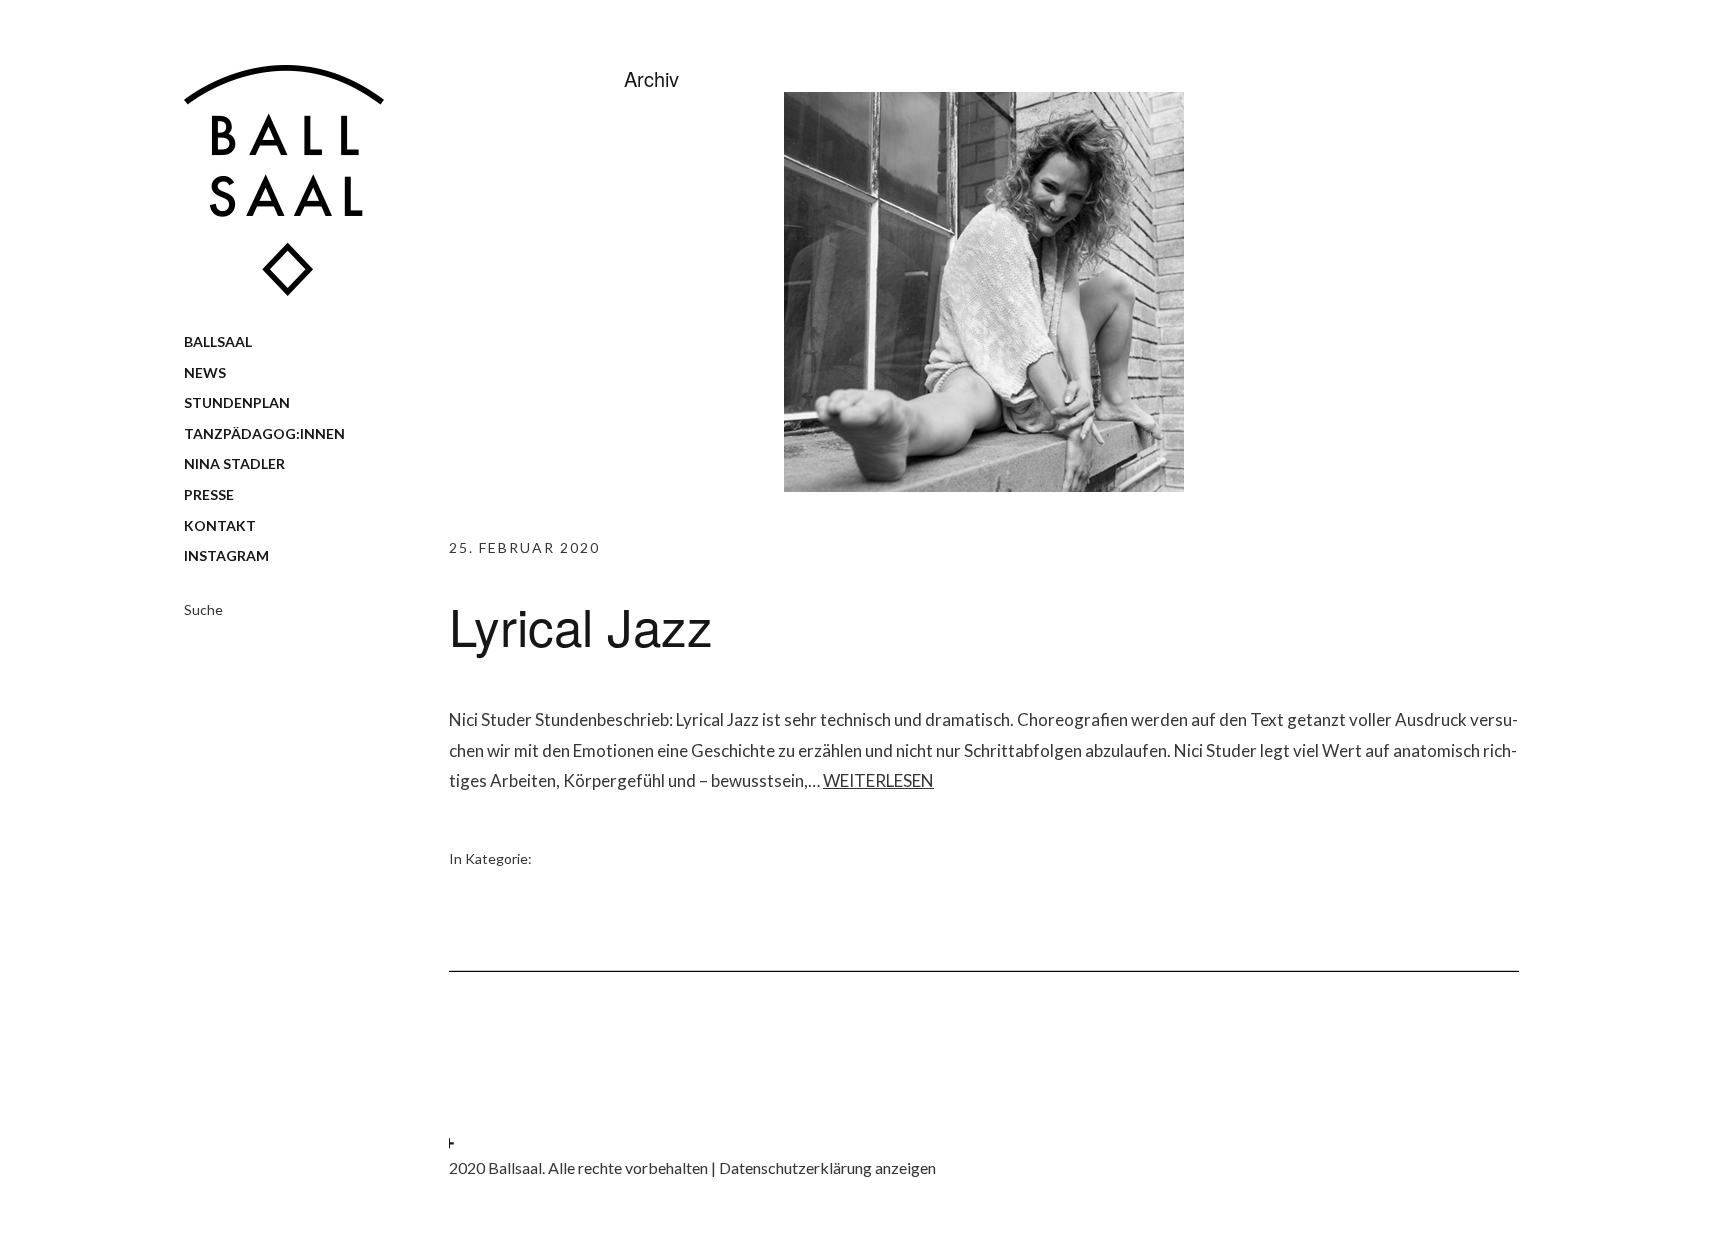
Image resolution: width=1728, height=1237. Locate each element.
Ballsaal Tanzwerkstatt (284, 180)
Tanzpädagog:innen (264, 433)
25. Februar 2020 (524, 547)
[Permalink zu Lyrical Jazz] (984, 485)
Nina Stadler (234, 463)
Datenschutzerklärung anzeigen (827, 1167)
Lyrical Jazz (581, 625)
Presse (209, 494)
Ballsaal (218, 341)
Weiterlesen (878, 780)
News (205, 372)
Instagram (226, 555)
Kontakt (220, 525)
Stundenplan (237, 402)
